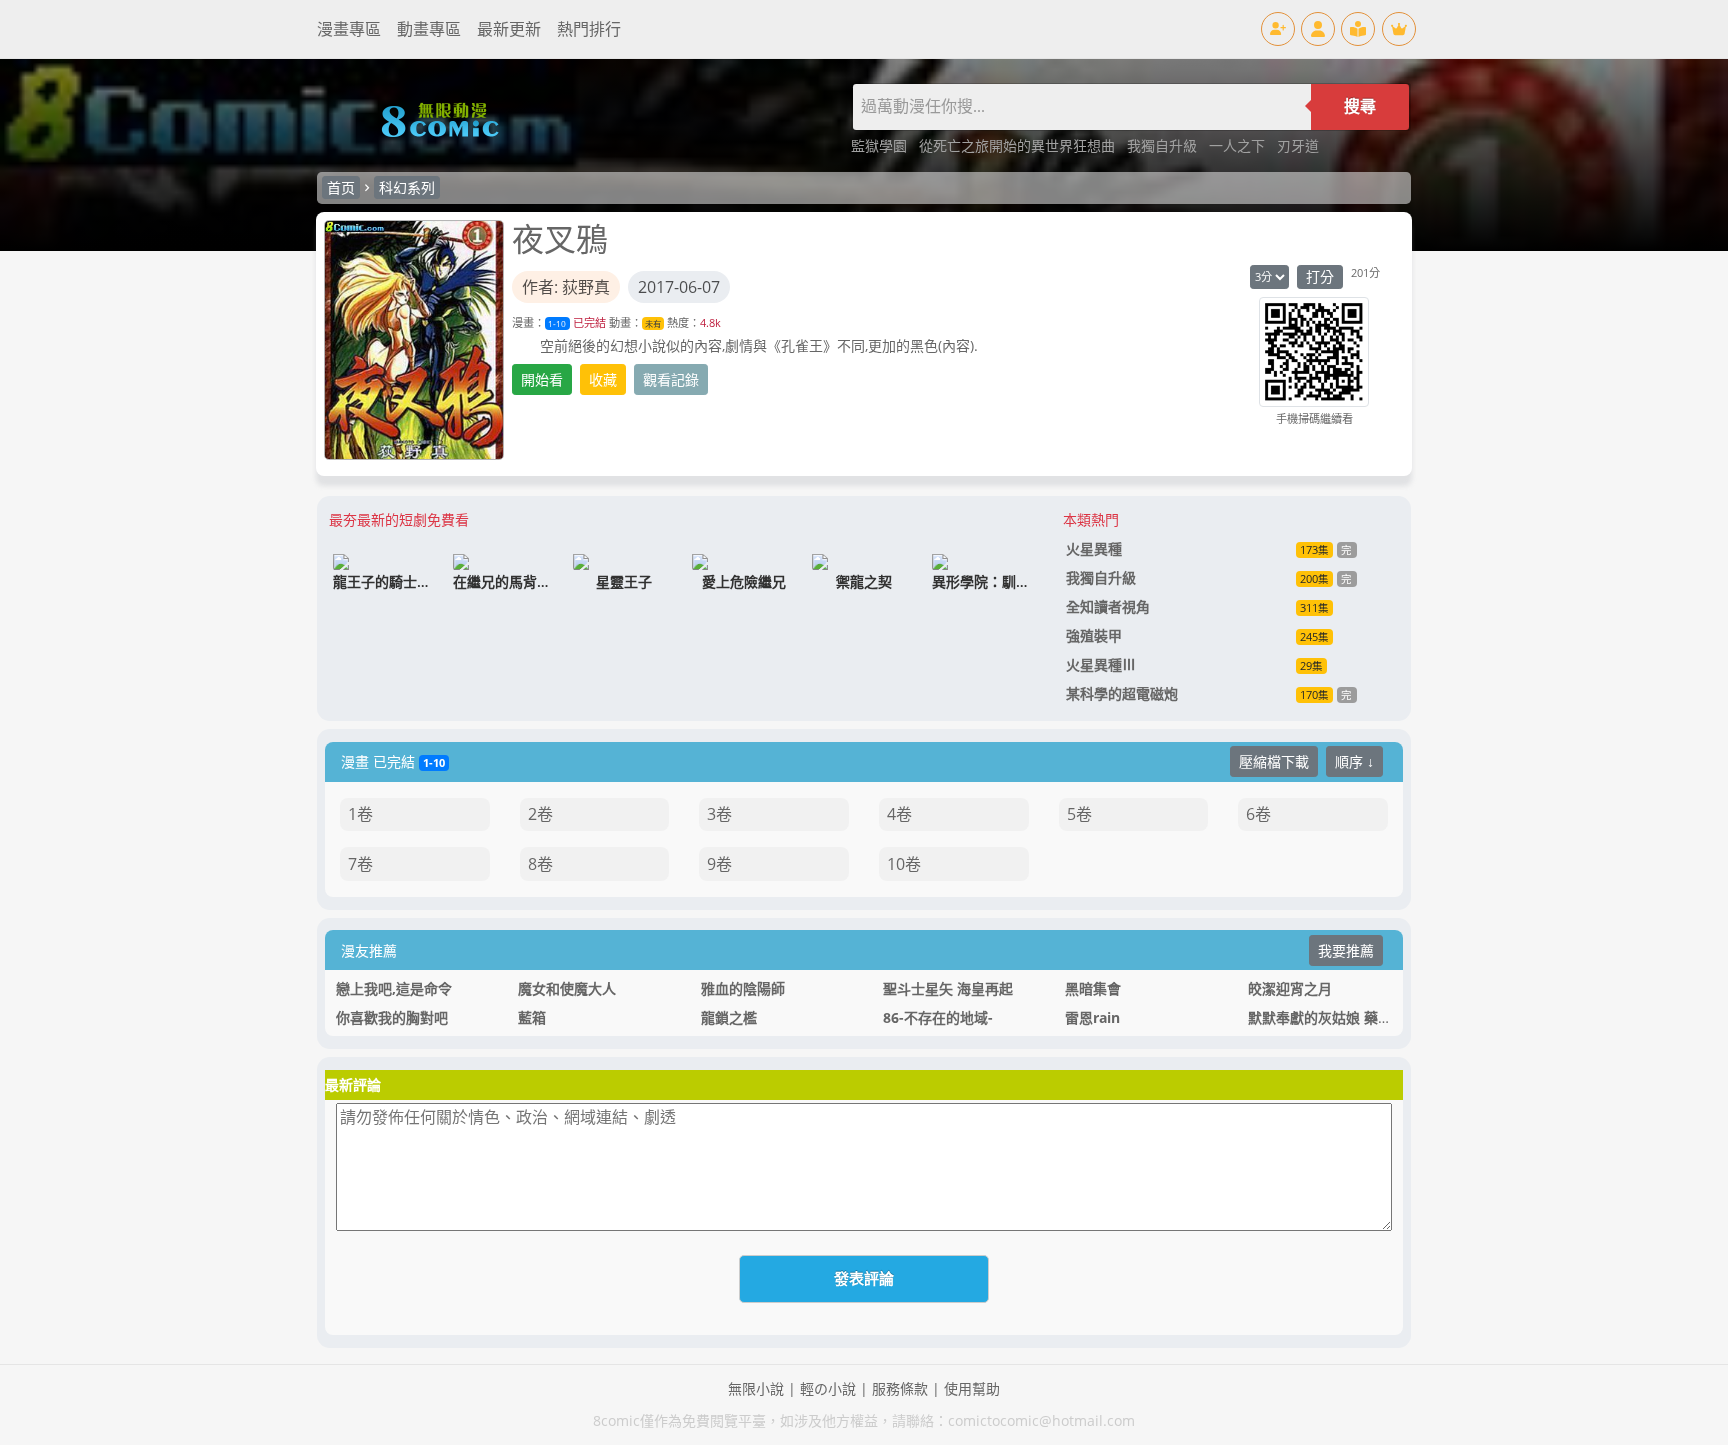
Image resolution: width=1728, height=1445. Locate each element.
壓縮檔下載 (1274, 761)
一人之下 (1239, 145)
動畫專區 (429, 29)
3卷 (719, 814)
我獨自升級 (1164, 145)
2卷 (540, 814)
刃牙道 (1298, 145)
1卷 (360, 814)
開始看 (542, 379)
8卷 (540, 864)
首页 (341, 187)
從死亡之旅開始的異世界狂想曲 (1019, 145)
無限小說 (756, 1388)
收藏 (603, 379)
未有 (653, 323)
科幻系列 (407, 187)
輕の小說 (828, 1388)
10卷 (904, 864)
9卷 (719, 864)
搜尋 (1360, 106)
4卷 (899, 814)
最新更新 (509, 29)
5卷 (1079, 814)
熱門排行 (589, 29)
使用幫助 (972, 1388)
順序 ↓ (1354, 761)
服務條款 (900, 1388)
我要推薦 (1346, 950)
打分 (1320, 276)
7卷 (360, 864)
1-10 (557, 323)
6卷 (1258, 814)
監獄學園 (881, 145)
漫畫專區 (349, 29)
